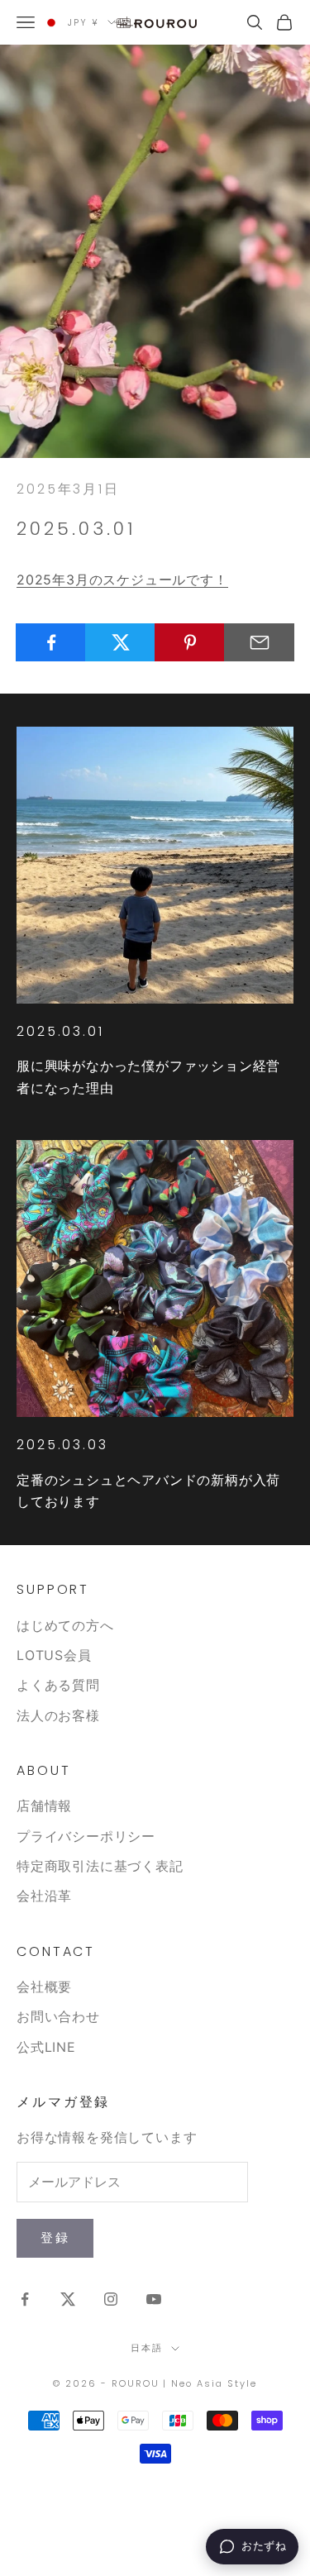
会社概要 (44, 1987)
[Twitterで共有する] (120, 642)
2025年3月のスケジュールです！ (122, 580)
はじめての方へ (65, 1625)
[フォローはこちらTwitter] (68, 2299)
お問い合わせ (58, 2016)
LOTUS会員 (54, 1655)
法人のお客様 (58, 1715)
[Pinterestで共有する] (190, 642)
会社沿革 (44, 1896)
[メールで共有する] (259, 642)
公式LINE (46, 2047)
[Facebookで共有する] (51, 642)
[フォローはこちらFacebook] (25, 2299)
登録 (55, 2237)
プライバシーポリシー (86, 1836)
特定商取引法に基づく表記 (100, 1866)
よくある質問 (58, 1685)
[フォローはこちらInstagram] (111, 2299)
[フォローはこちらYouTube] (154, 2299)
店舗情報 (44, 1806)
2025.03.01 (60, 1031)
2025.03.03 (62, 1445)
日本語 (147, 2348)
